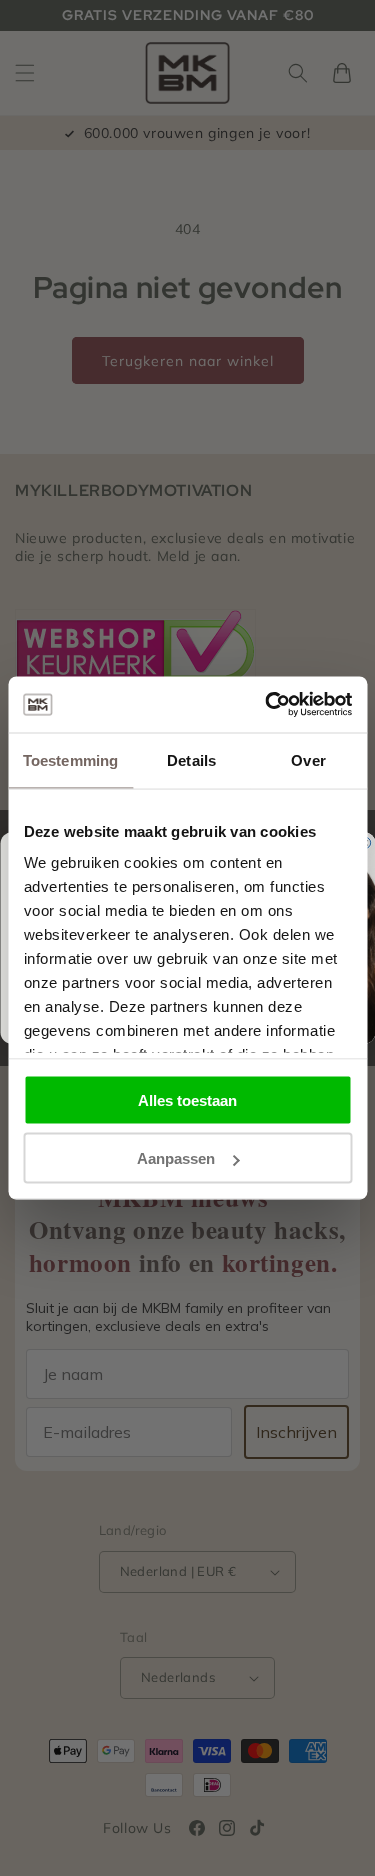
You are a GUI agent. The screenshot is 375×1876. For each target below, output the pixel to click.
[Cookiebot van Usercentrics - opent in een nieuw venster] (267, 705)
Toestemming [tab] (70, 759)
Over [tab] (308, 759)
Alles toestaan (187, 1099)
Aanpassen (176, 1158)
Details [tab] (191, 759)
